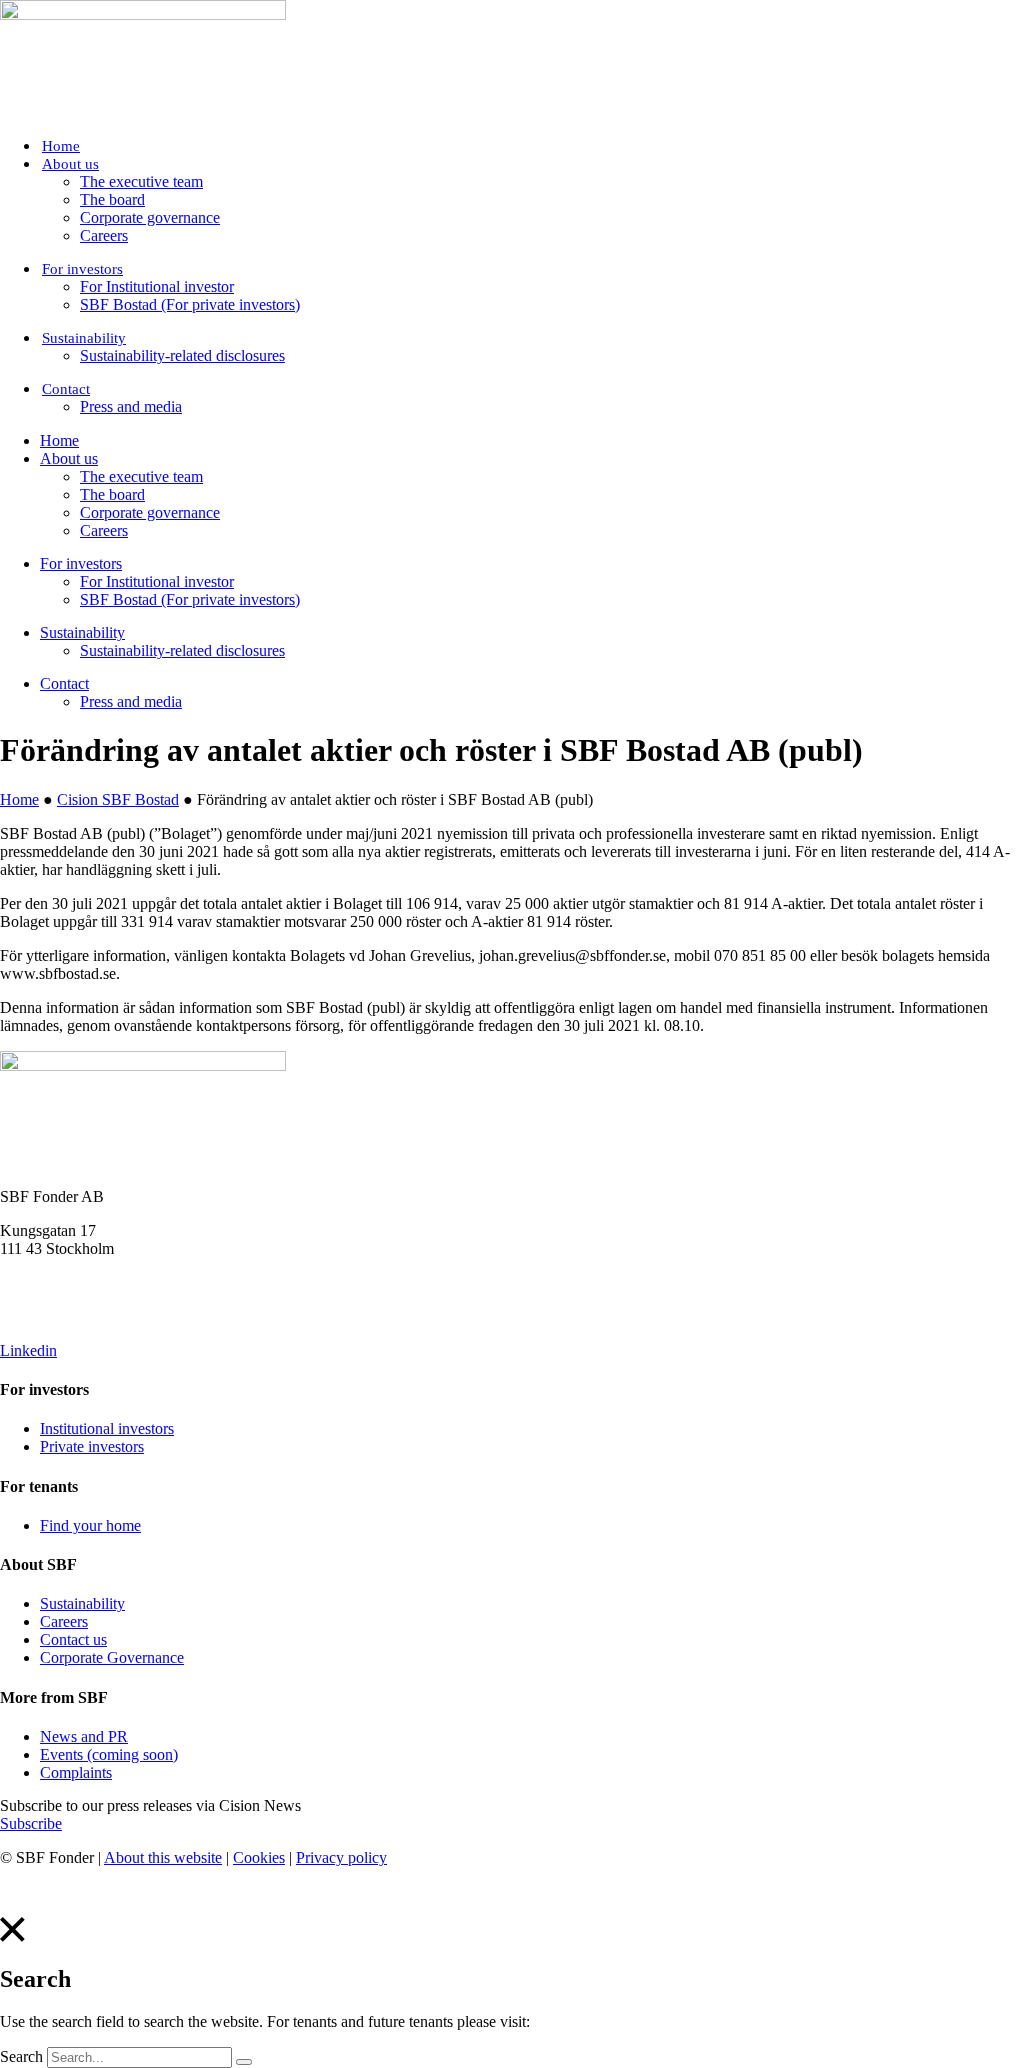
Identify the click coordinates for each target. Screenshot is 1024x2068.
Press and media (131, 406)
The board (112, 199)
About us (70, 164)
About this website (163, 1857)
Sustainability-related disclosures (182, 355)
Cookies (259, 1857)
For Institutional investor (157, 286)
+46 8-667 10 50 (53, 1316)
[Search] (244, 2062)
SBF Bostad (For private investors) (190, 304)
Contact (66, 389)
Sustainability (84, 338)
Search (21, 2056)
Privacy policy (341, 1857)
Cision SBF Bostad (118, 799)
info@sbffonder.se (58, 1282)
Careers (104, 235)
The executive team (141, 181)
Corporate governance (150, 217)
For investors (82, 269)
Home (61, 146)
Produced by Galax (61, 1891)
